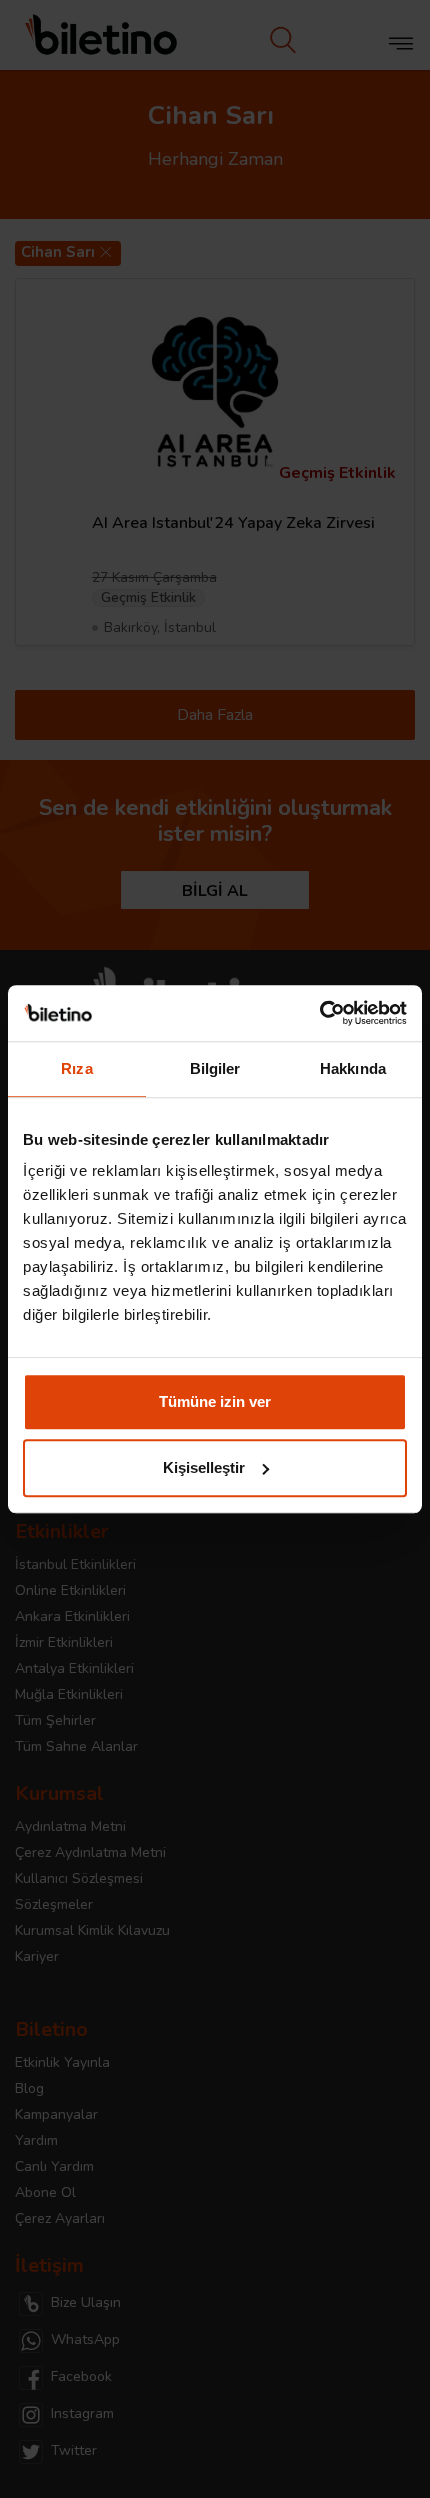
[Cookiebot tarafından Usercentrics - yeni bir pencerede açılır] (319, 1013)
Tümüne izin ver (215, 1401)
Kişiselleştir (204, 1467)
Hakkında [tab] (353, 1068)
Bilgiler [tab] (215, 1068)
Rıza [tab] (76, 1068)
